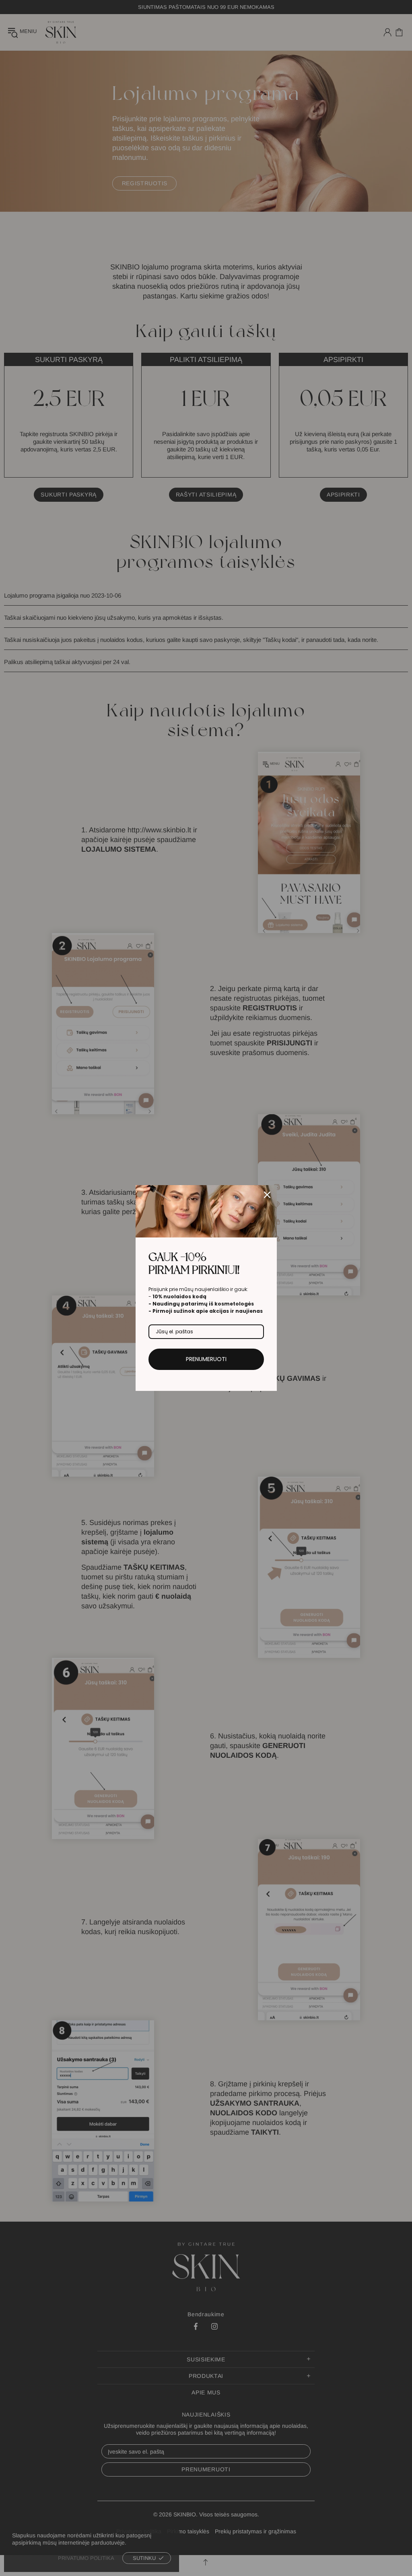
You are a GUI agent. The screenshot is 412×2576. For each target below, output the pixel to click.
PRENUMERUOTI (206, 1359)
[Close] (267, 1195)
